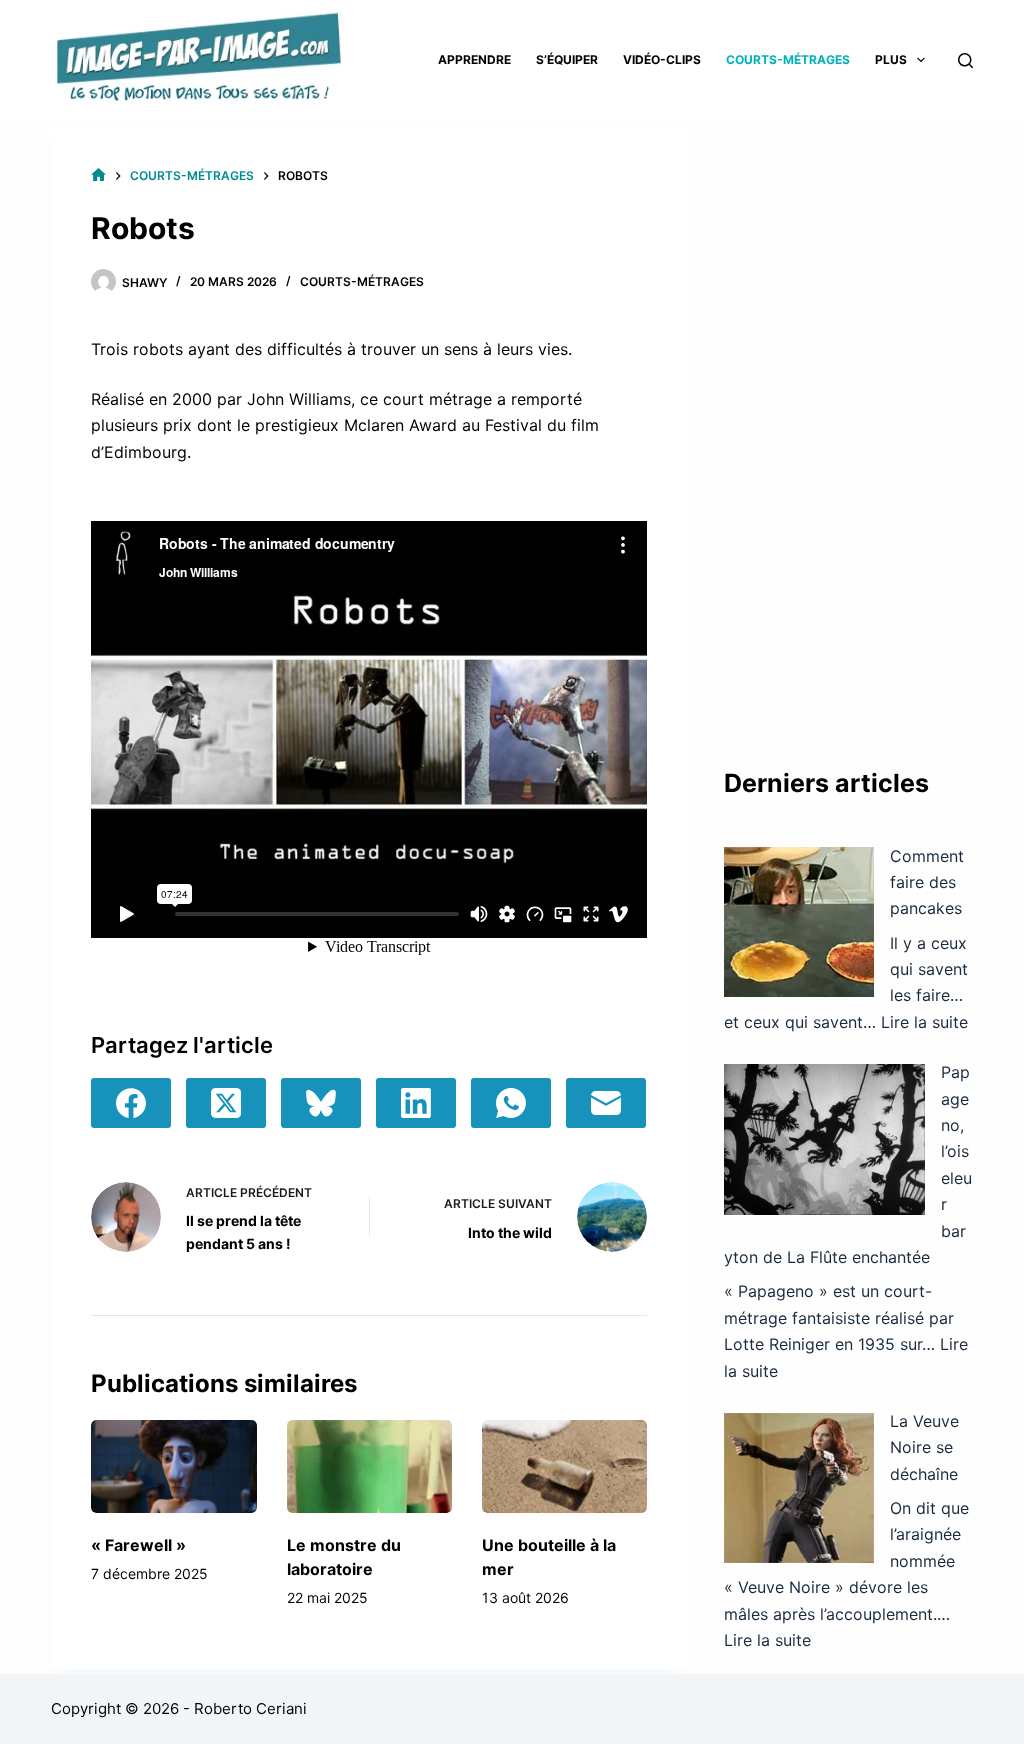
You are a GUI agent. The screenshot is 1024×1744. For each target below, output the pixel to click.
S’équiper (567, 59)
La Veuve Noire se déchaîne (924, 1447)
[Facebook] (131, 1103)
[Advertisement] (848, 425)
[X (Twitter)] (226, 1103)
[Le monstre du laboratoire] (369, 1466)
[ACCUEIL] (98, 175)
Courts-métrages (788, 59)
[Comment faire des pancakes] (799, 922)
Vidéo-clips (662, 59)
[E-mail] (606, 1103)
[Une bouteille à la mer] (564, 1466)
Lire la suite (924, 1022)
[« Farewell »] (173, 1466)
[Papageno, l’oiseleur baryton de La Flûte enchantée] (824, 1139)
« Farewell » (138, 1545)
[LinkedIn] (416, 1103)
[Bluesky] (321, 1103)
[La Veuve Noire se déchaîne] (799, 1488)
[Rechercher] (965, 60)
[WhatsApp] (511, 1103)
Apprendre (474, 59)
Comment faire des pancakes (927, 882)
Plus (891, 59)
